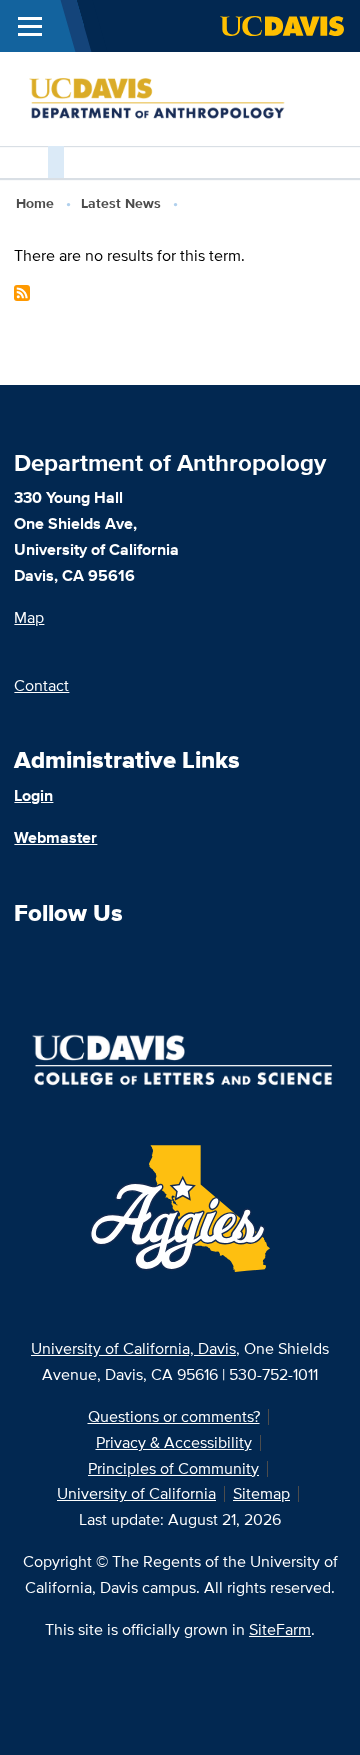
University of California (136, 1493)
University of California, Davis (133, 1348)
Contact (41, 685)
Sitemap (261, 1493)
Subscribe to (22, 293)
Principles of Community (173, 1468)
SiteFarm (280, 1629)
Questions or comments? (174, 1416)
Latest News (121, 203)
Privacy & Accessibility (174, 1442)
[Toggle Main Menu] (30, 26)
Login (33, 795)
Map (29, 617)
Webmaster (55, 837)
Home (35, 203)
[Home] (172, 97)
